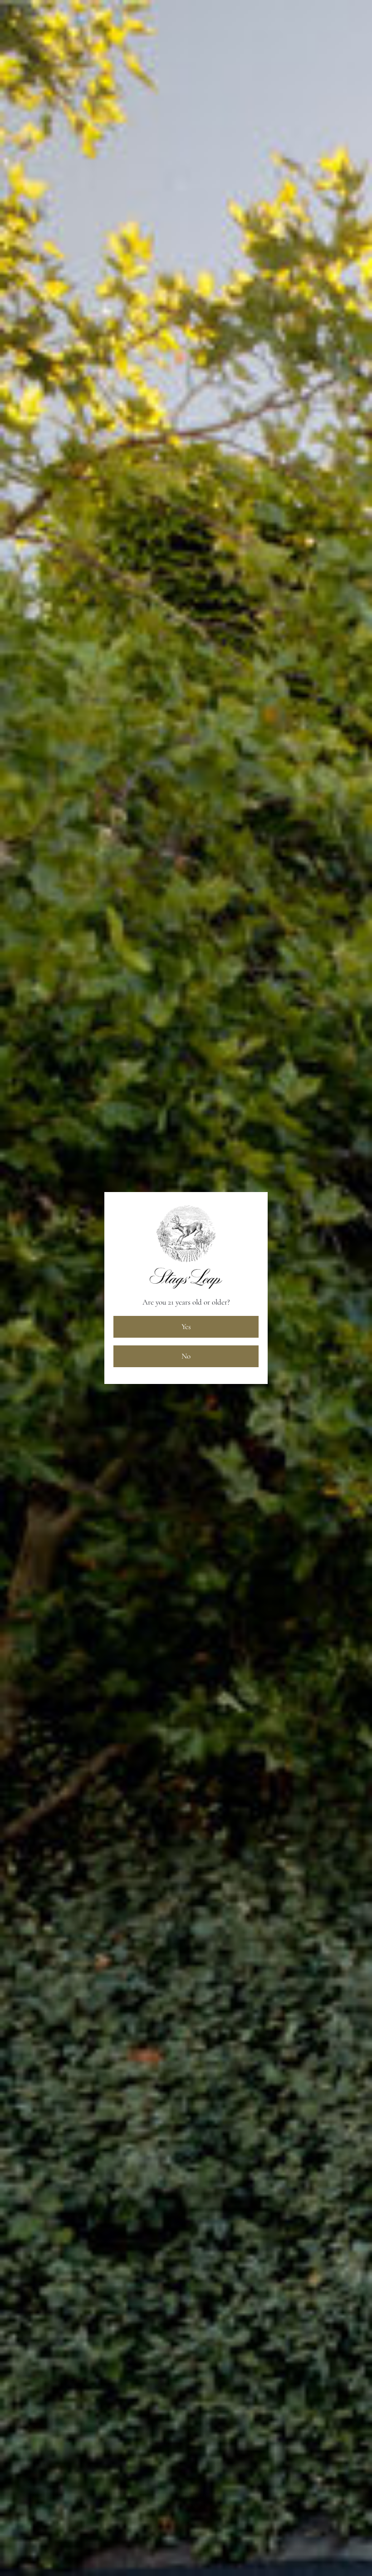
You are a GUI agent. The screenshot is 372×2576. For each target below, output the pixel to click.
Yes (186, 1327)
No (186, 1356)
